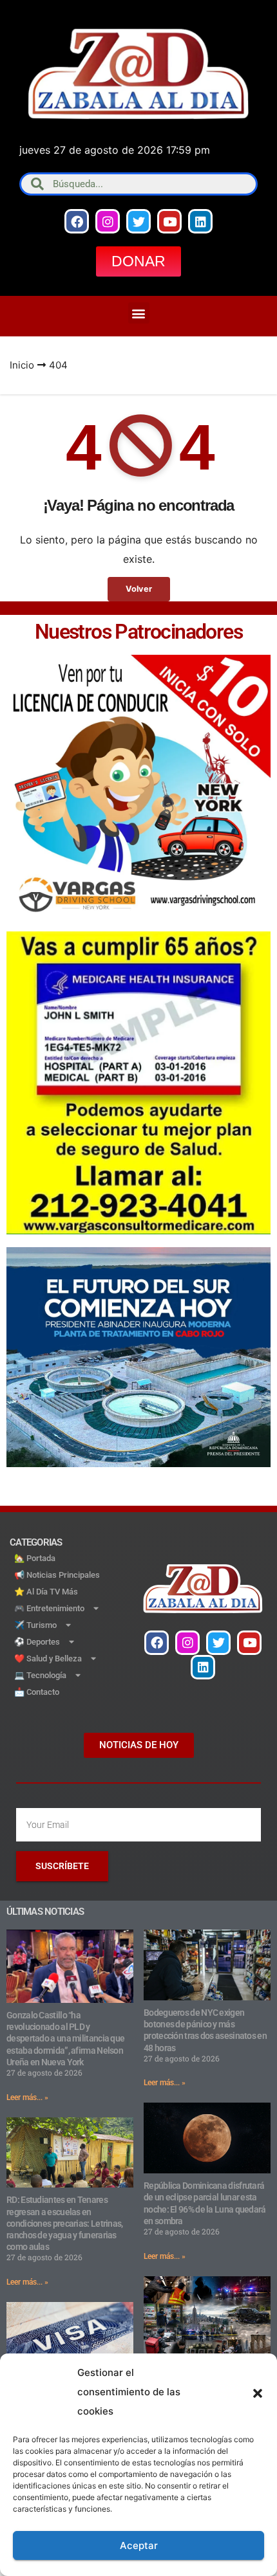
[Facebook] (77, 221)
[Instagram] (108, 221)
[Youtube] (169, 221)
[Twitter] (138, 221)
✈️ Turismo (35, 1625)
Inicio (22, 365)
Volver (139, 589)
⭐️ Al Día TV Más (46, 1592)
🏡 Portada (35, 1558)
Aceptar (139, 2545)
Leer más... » (27, 2097)
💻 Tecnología (40, 1675)
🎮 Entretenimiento (49, 1608)
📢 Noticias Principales (57, 1575)
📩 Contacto (37, 1692)
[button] (258, 2392)
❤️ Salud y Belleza (48, 1658)
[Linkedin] (200, 221)
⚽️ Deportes (37, 1642)
